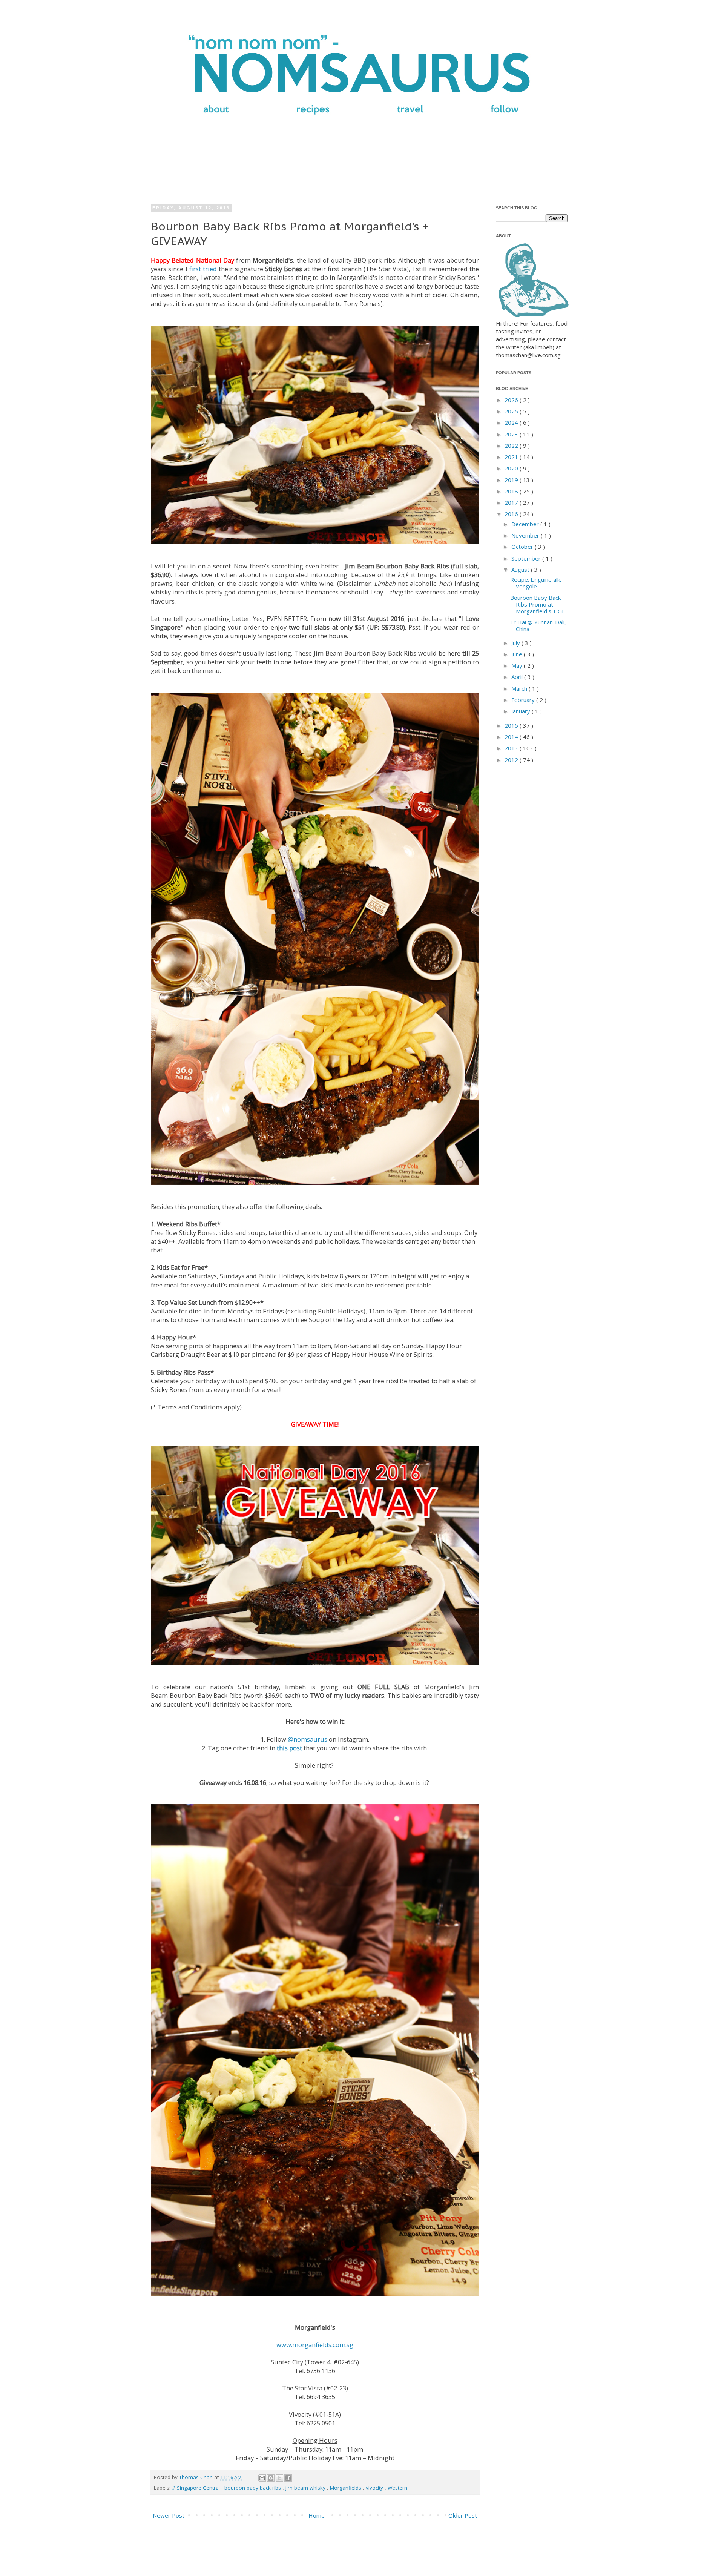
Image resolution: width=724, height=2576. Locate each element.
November (526, 535)
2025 (512, 411)
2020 (512, 468)
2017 (512, 502)
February (524, 700)
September (527, 558)
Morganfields (346, 2488)
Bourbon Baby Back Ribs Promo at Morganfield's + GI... (539, 604)
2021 (512, 457)
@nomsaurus (308, 1739)
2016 (512, 514)
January (522, 711)
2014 (512, 737)
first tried (203, 269)
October (523, 547)
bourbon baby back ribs (253, 2488)
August (521, 570)
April (518, 677)
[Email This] (262, 2478)
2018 (512, 491)
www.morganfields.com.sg (315, 2345)
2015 (512, 725)
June (518, 654)
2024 (512, 422)
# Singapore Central (197, 2488)
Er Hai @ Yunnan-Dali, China (538, 625)
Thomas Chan (197, 2477)
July (516, 643)
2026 (512, 400)
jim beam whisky (306, 2488)
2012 (512, 760)
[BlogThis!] (271, 2478)
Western (397, 2488)
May (518, 665)
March (520, 688)
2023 (512, 434)
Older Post (463, 2515)
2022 (512, 445)
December (526, 524)
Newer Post (169, 2515)
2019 (512, 480)
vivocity (375, 2488)
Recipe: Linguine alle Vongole (536, 583)
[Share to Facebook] (288, 2478)
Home (317, 2515)
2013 (512, 748)
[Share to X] (279, 2478)
